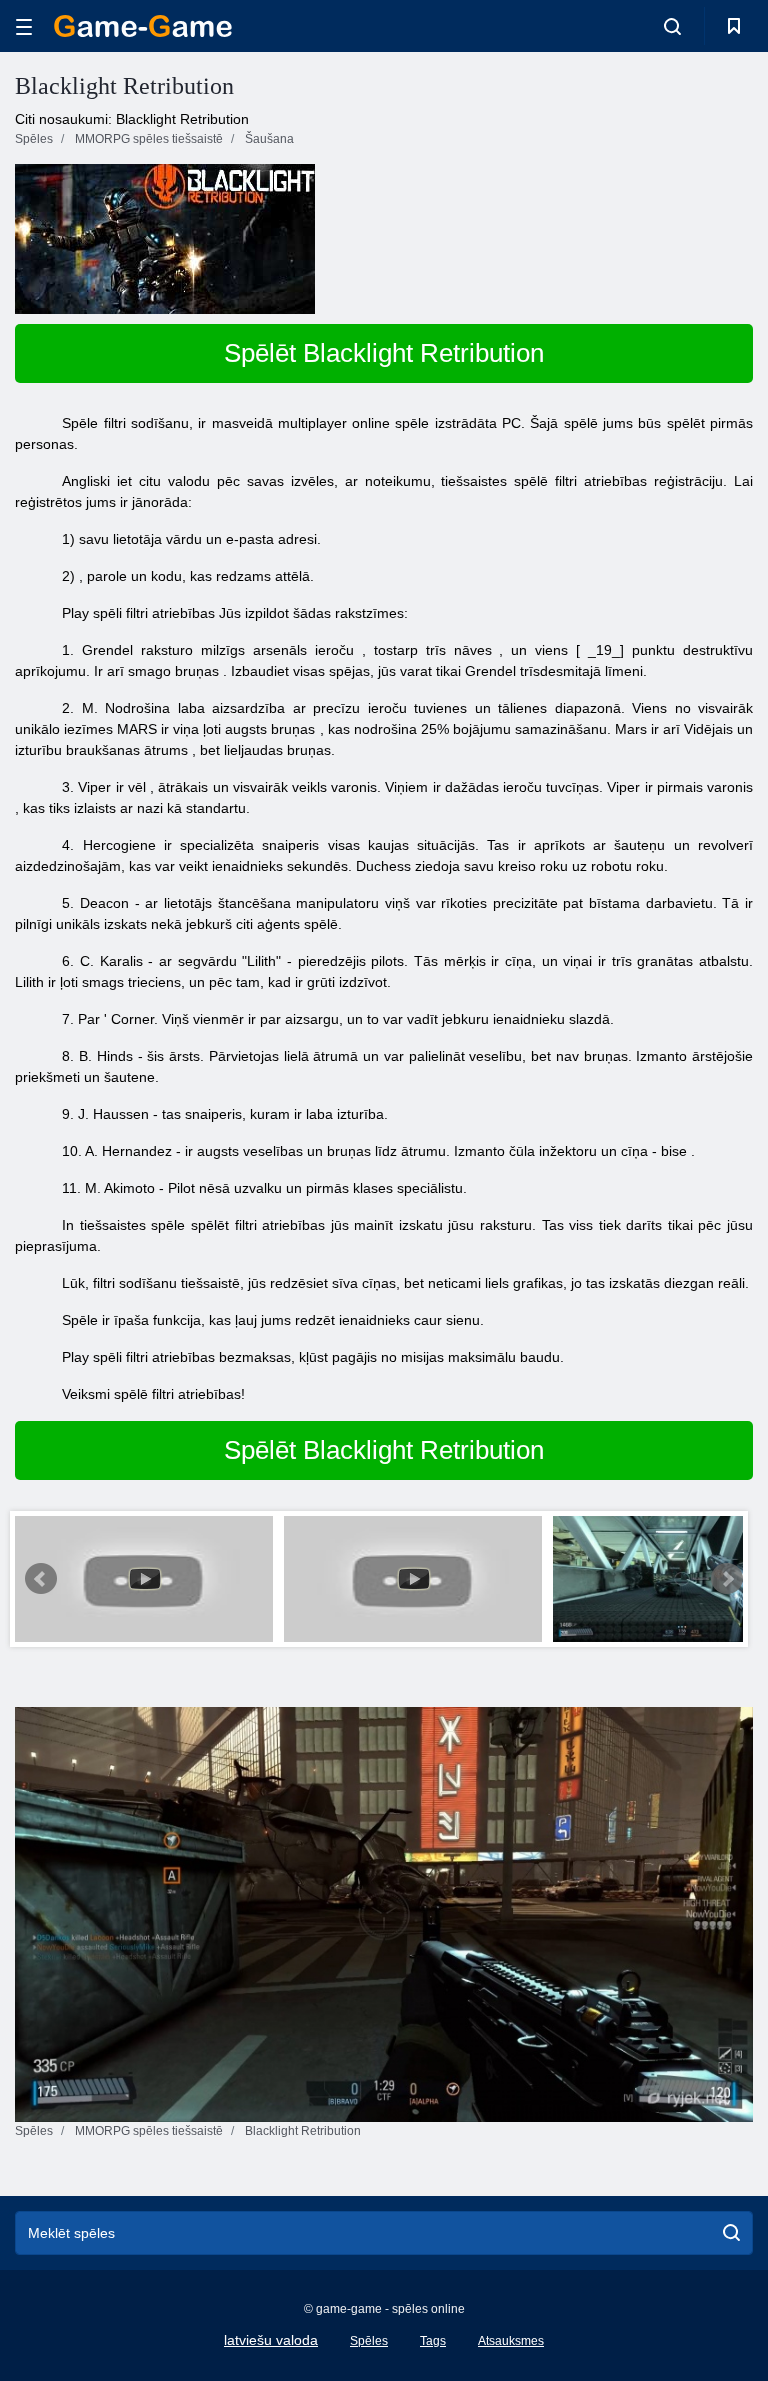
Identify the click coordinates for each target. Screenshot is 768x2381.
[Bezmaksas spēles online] (143, 26)
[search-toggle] (672, 26)
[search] (731, 2233)
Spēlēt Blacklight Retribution (384, 353)
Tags (433, 2341)
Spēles (369, 2341)
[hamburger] (24, 26)
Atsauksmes (511, 2341)
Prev (41, 1579)
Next (727, 1579)
